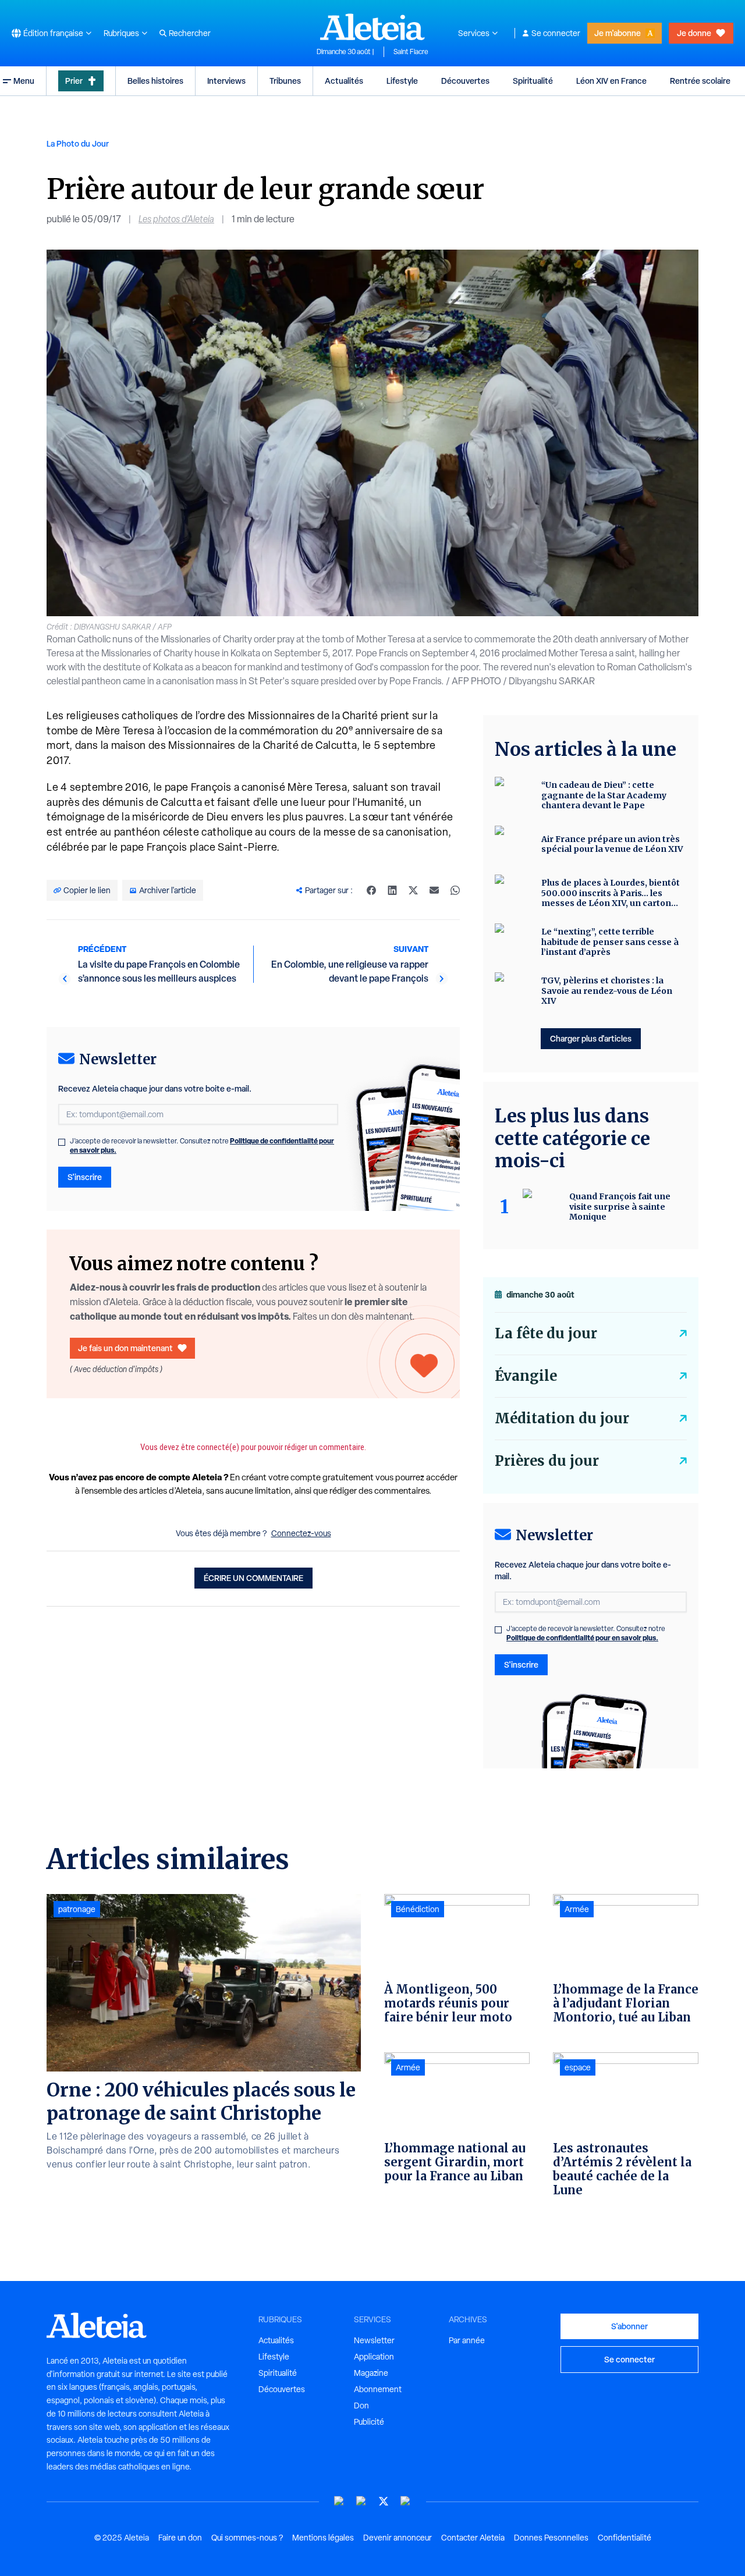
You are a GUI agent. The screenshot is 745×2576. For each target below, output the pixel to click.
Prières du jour (547, 1461)
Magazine (371, 2373)
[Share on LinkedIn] (392, 890)
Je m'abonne (618, 33)
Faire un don (180, 2538)
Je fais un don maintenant (125, 1348)
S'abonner (629, 2326)
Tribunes (285, 81)
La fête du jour (546, 1333)
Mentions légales (323, 2538)
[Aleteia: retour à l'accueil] (372, 27)
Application (374, 2357)
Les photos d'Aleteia (176, 219)
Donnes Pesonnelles (551, 2538)
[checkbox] (62, 1142)
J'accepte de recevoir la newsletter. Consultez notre (202, 1146)
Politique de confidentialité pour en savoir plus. (582, 1638)
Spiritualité (533, 81)
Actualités (344, 81)
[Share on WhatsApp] (455, 890)
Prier (74, 81)
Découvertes (465, 81)
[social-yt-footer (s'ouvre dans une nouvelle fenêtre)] (339, 2501)
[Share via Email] (434, 890)
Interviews (226, 81)
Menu (24, 81)
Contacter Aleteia (473, 2538)
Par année (467, 2340)
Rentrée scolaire (700, 81)
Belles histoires (155, 81)
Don (361, 2406)
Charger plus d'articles (591, 1038)
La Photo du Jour (78, 143)
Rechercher (190, 33)
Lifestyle (402, 81)
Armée (408, 2067)
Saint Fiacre (411, 52)
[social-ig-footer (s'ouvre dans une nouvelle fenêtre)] (406, 2501)
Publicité (369, 2422)
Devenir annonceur (398, 2538)
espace (578, 2067)
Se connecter (556, 33)
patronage (77, 1909)
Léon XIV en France (611, 81)
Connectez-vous (301, 1533)
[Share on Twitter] (413, 890)
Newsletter (374, 2340)
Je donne (694, 33)
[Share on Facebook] (371, 890)
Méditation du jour (562, 1418)
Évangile (526, 1376)
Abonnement (378, 2389)
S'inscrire (85, 1177)
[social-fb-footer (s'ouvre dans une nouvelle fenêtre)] (361, 2501)
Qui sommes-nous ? (247, 2538)
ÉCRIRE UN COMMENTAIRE (253, 1578)
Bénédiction (418, 1909)
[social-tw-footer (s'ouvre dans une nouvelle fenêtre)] (384, 2501)
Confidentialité (625, 2538)
